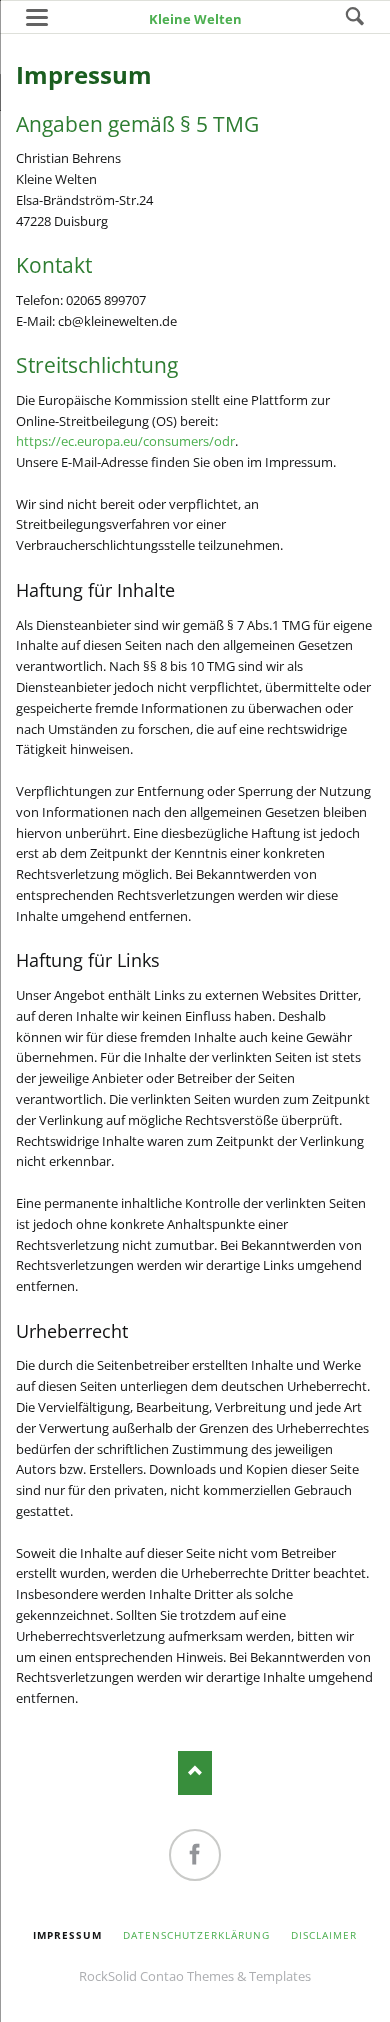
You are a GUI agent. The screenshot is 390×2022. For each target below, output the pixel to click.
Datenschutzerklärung (197, 1935)
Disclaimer (324, 1935)
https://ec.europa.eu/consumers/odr (125, 441)
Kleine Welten (195, 19)
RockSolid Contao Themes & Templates (195, 1976)
